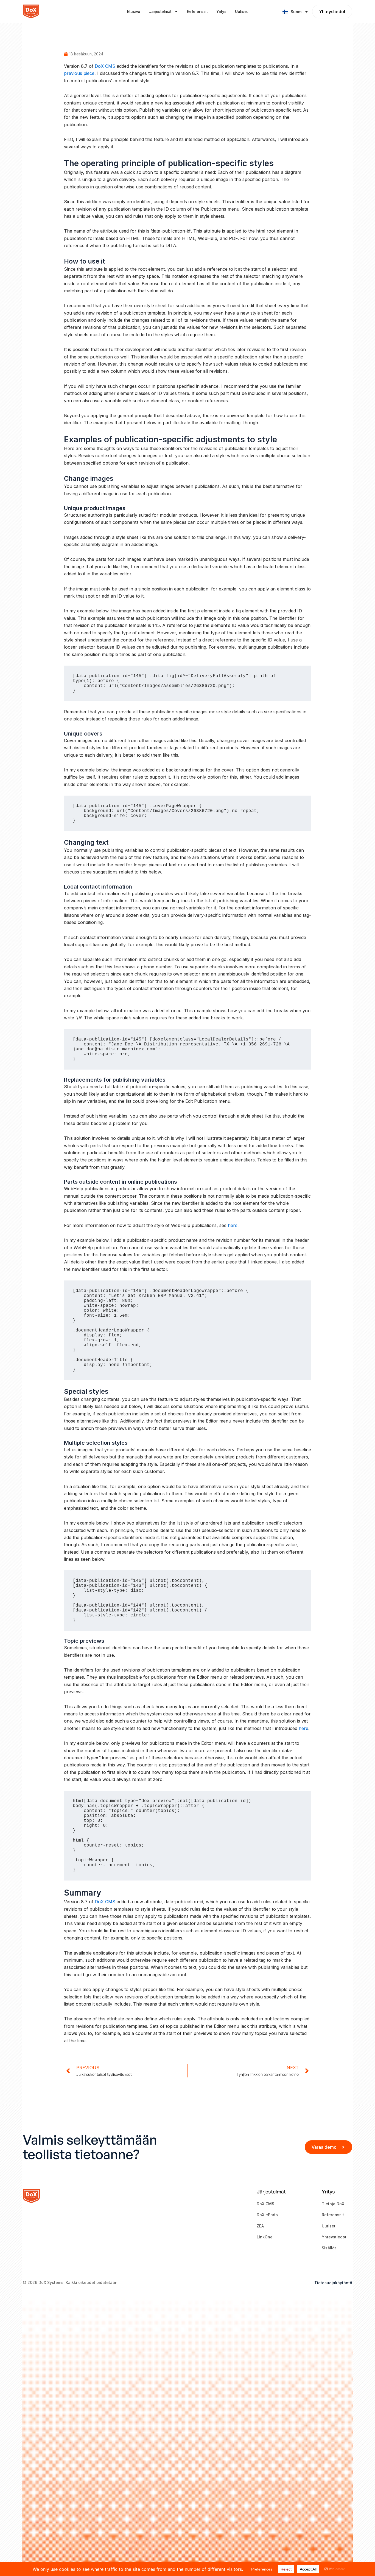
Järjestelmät (160, 11)
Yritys (221, 11)
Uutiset (241, 11)
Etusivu (134, 11)
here (233, 1225)
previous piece (79, 73)
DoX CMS (105, 66)
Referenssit (197, 11)
